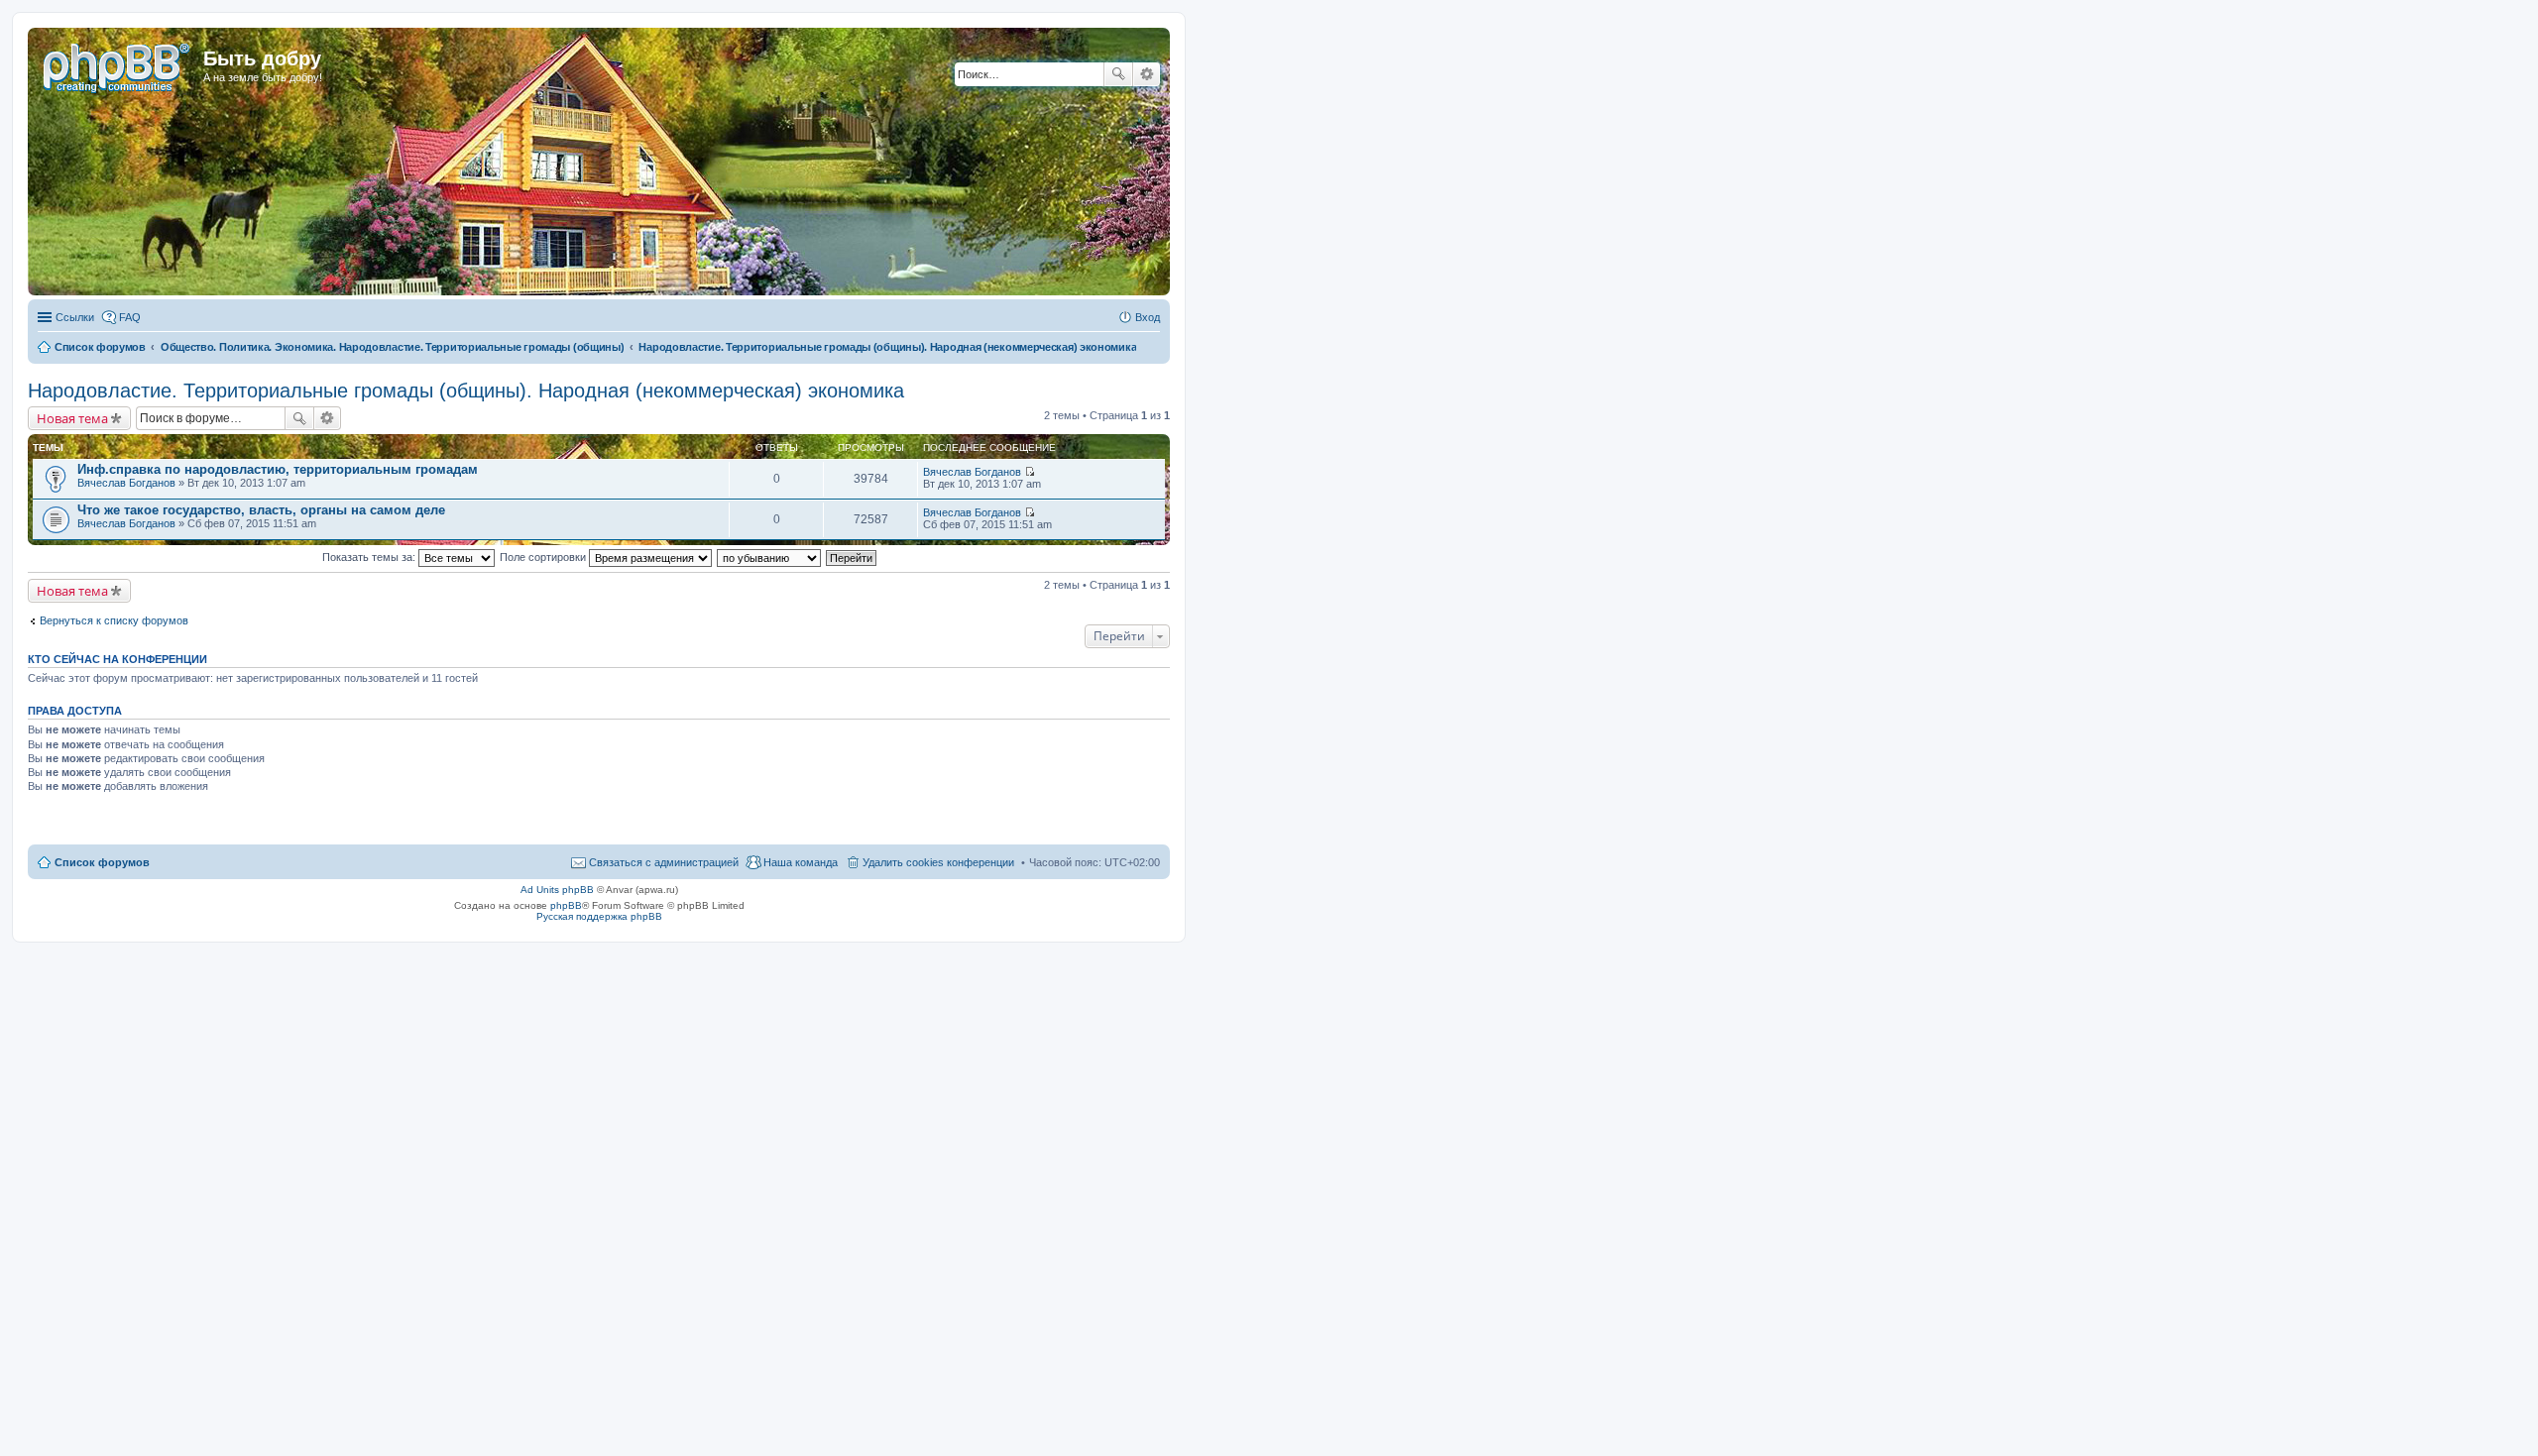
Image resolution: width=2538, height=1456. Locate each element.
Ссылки (75, 317)
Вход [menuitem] (1148, 317)
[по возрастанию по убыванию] (770, 557)
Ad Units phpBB (557, 890)
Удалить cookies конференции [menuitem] (938, 862)
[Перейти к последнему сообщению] (1030, 472)
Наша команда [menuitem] (801, 862)
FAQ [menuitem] (130, 317)
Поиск (1118, 74)
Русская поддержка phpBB (599, 916)
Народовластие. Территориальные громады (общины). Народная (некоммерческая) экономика (466, 391)
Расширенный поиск (1147, 74)
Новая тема (72, 418)
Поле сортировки (544, 557)
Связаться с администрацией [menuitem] (664, 862)
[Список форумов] (118, 64)
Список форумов (102, 862)
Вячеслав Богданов (126, 483)
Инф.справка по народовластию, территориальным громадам (278, 469)
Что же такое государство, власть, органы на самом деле (261, 510)
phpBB (566, 905)
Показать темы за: (370, 557)
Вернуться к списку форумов (114, 620)
